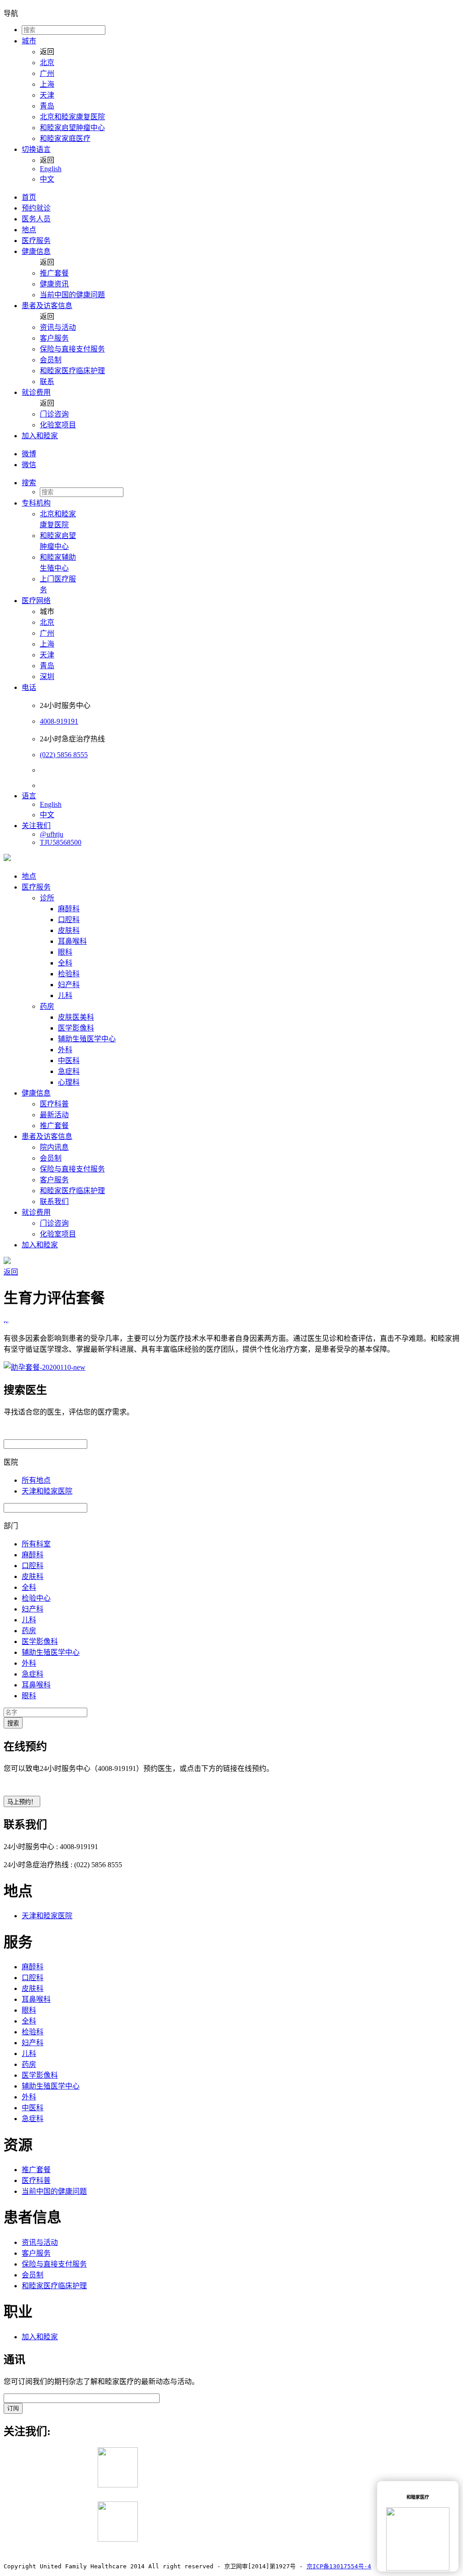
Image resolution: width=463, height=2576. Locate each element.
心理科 (69, 1082)
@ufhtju (52, 834)
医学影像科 (76, 1028)
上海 (47, 84)
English (51, 169)
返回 (11, 1272)
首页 (29, 197)
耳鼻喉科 (72, 941)
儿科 (65, 995)
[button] (241, 482)
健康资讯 (54, 284)
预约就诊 (36, 208)
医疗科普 (54, 1104)
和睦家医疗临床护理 (72, 371)
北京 (47, 63)
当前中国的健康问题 (72, 295)
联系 (47, 382)
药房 (47, 1006)
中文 (47, 179)
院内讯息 (54, 1147)
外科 (65, 1050)
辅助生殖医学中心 (87, 1039)
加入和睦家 (40, 436)
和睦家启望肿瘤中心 (72, 128)
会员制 (51, 360)
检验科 (69, 974)
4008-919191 (59, 721)
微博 (29, 454)
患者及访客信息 (47, 306)
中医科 (69, 1061)
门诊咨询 (54, 414)
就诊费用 (36, 392)
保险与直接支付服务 (72, 349)
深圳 (47, 677)
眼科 (65, 952)
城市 (29, 41)
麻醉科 (69, 909)
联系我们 (54, 1201)
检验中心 (36, 1598)
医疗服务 (36, 241)
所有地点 (36, 1480)
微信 (29, 465)
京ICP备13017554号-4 (339, 2566)
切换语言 (36, 149)
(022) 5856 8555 (64, 755)
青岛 (47, 106)
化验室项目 (58, 425)
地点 (29, 230)
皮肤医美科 (76, 1017)
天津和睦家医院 (47, 1491)
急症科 (69, 1071)
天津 (47, 95)
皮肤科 (69, 930)
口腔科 (69, 920)
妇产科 (69, 985)
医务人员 (36, 219)
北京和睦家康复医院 (72, 117)
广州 (47, 73)
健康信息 (36, 251)
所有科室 (36, 1544)
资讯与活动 (58, 327)
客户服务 (54, 338)
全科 (65, 963)
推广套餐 (54, 273)
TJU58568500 (61, 842)
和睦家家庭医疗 (65, 138)
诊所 (47, 898)
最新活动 (54, 1115)
